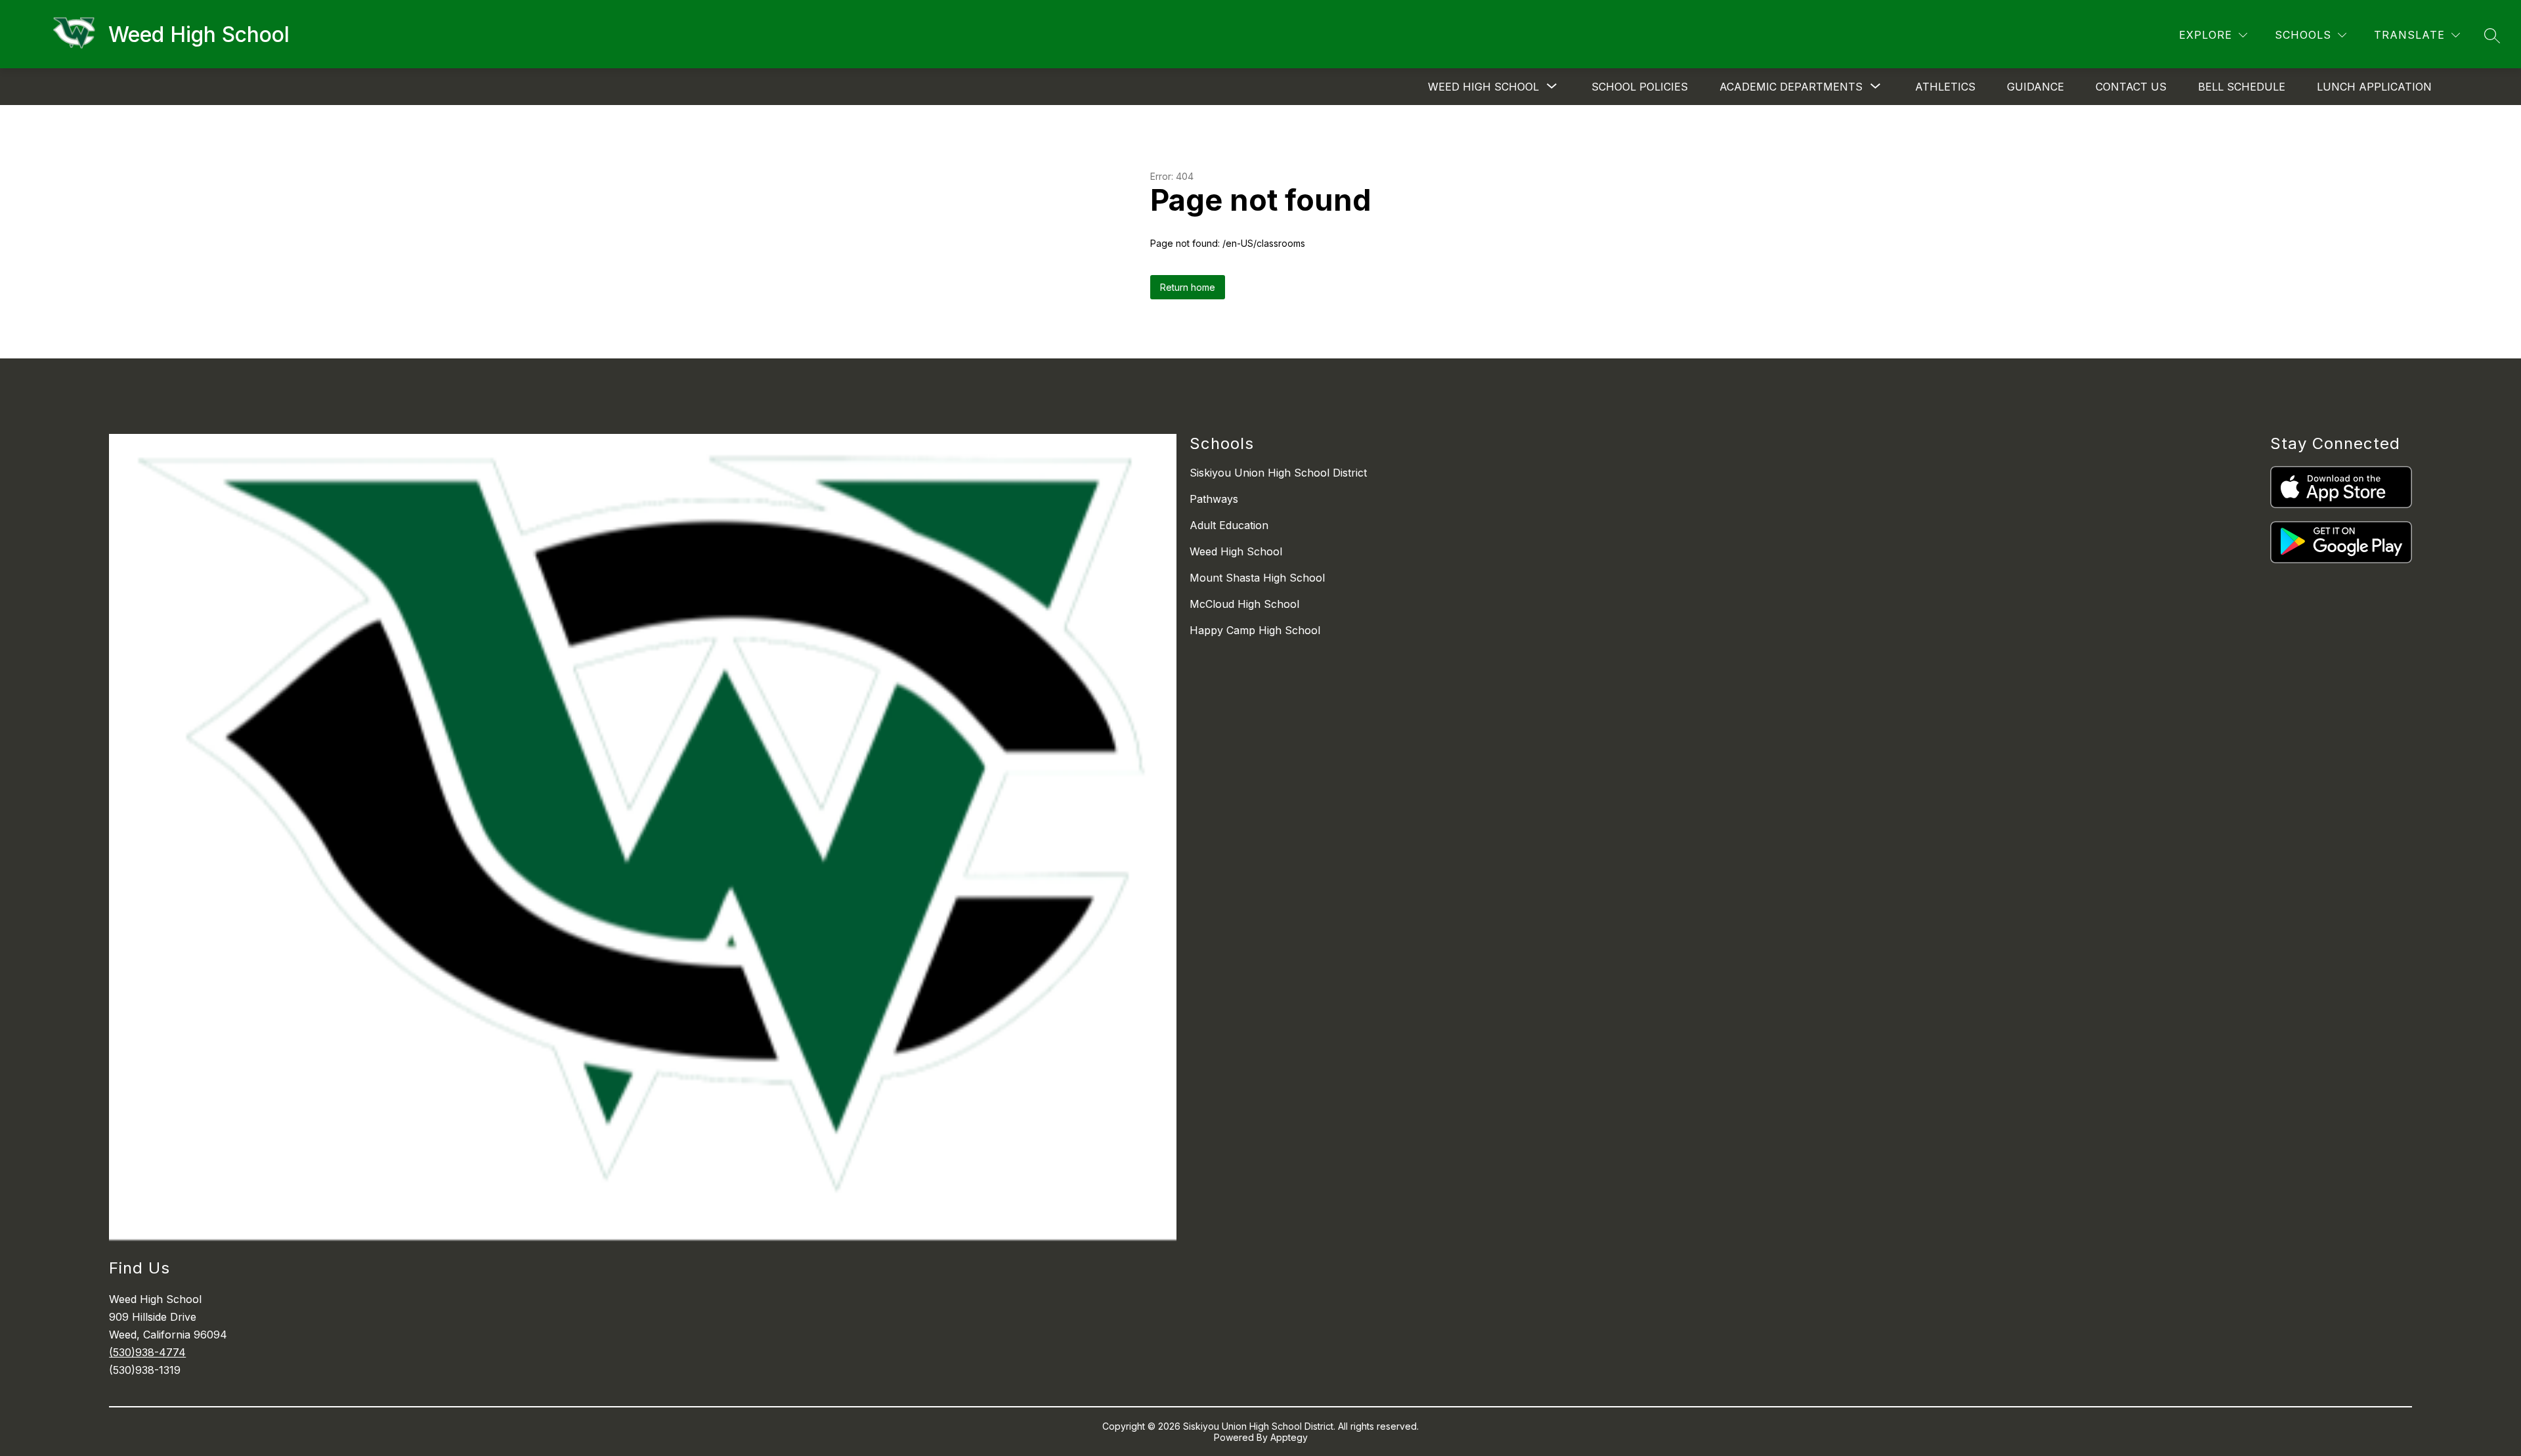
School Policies (1640, 87)
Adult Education (1229, 525)
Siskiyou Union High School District (1278, 473)
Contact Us (2131, 87)
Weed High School (1236, 551)
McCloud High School (1244, 604)
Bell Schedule (2242, 87)
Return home (1188, 287)
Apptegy (1289, 1437)
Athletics (1945, 87)
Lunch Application (2374, 87)
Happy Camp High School (1255, 630)
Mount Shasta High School (1257, 578)
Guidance (2036, 87)
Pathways (1214, 499)
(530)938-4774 (147, 1352)
